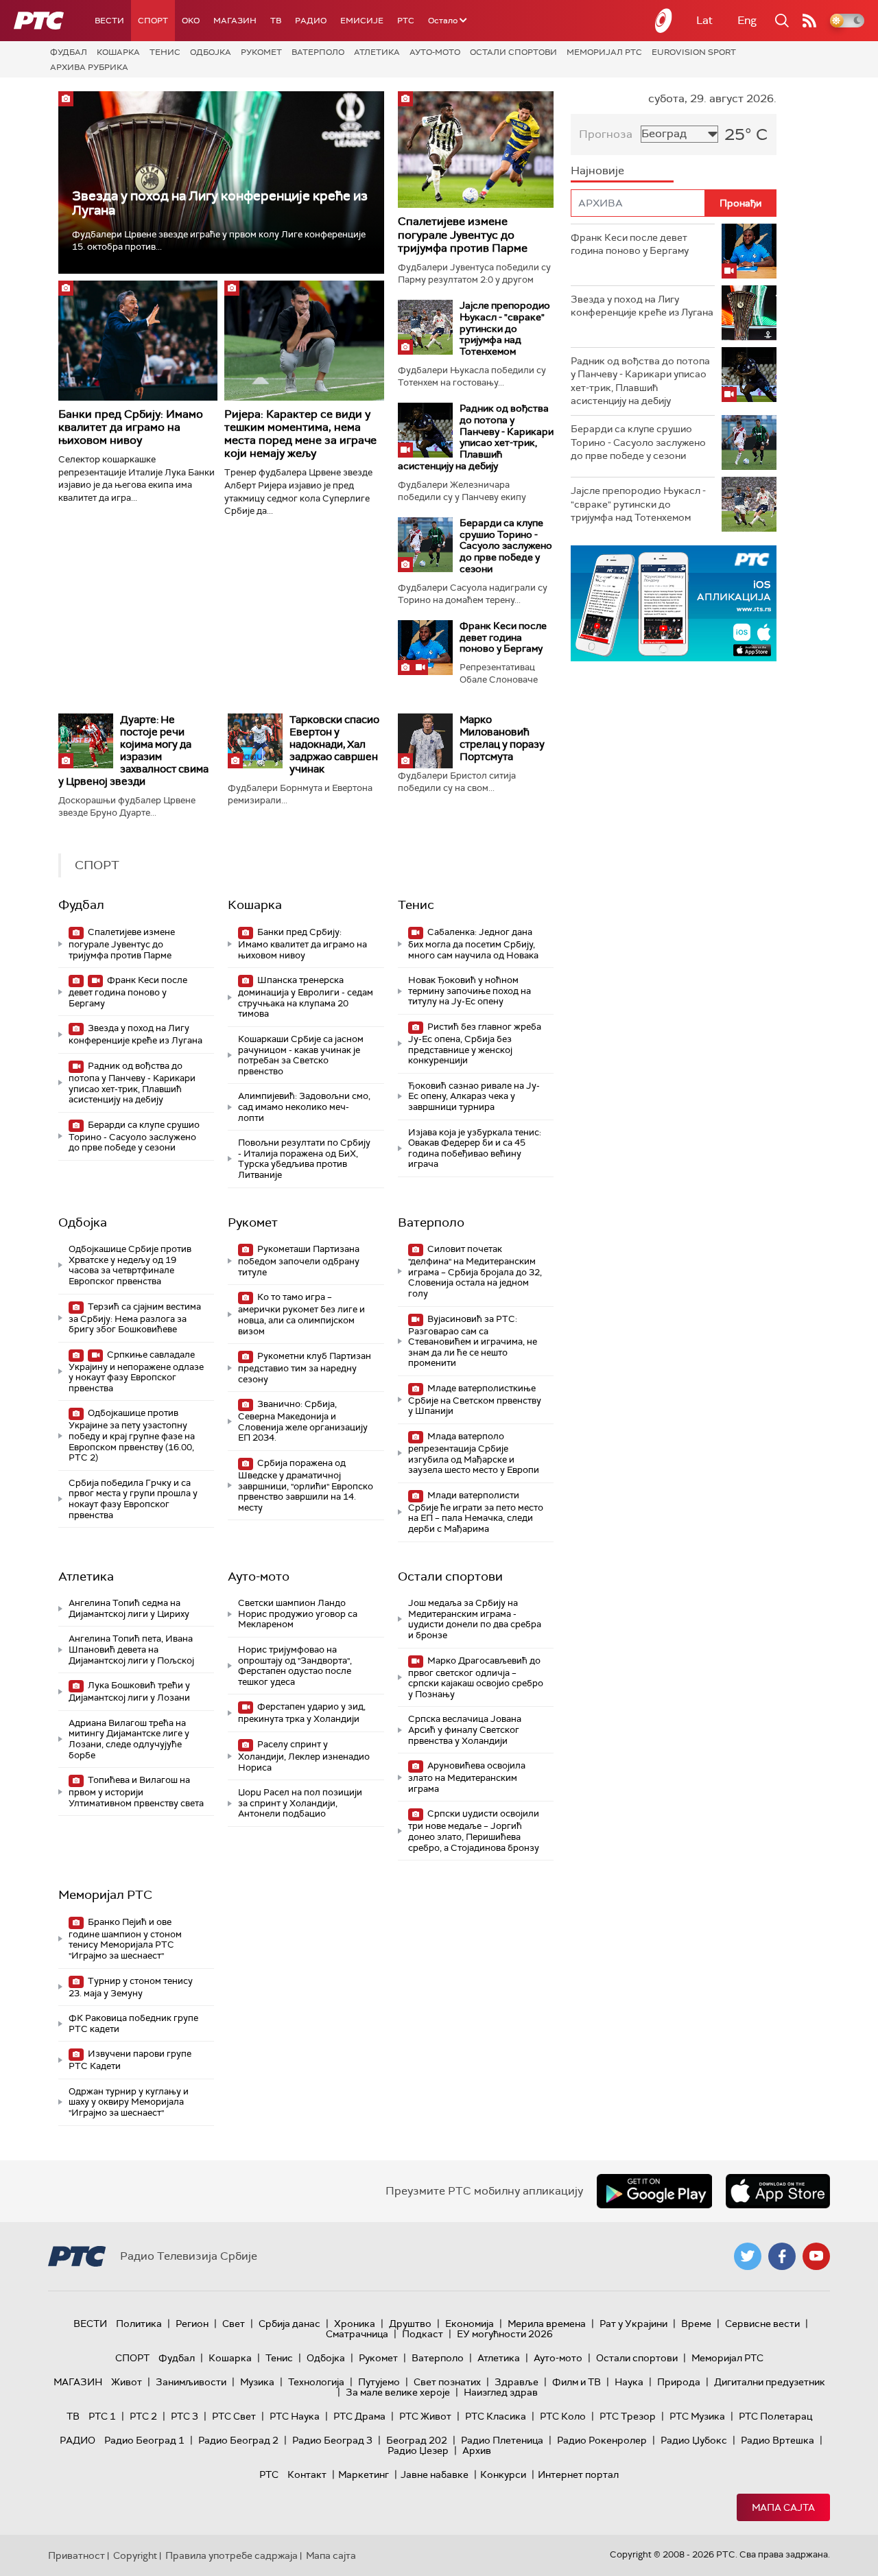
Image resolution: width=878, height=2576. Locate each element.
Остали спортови (513, 52)
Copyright (135, 2555)
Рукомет (261, 52)
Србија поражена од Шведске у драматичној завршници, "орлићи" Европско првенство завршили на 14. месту (306, 1485)
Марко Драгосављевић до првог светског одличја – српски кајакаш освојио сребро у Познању (476, 1677)
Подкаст (423, 2334)
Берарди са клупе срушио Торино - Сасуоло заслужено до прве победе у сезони (506, 546)
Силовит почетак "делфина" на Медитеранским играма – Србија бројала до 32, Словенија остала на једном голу (475, 1271)
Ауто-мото (435, 52)
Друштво (410, 2324)
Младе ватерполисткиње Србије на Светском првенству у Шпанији (475, 1400)
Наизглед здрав (501, 2392)
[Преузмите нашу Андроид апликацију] (654, 2191)
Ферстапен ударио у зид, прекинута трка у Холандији (302, 1713)
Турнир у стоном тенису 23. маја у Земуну (131, 1987)
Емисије (362, 21)
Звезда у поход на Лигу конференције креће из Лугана (220, 203)
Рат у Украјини (633, 2324)
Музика (257, 2382)
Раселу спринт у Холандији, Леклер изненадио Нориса (304, 1756)
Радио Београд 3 (332, 2440)
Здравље (517, 2382)
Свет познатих (447, 2382)
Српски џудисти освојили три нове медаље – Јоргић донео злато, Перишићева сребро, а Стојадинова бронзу (474, 1830)
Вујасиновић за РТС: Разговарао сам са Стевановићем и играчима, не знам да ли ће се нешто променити (473, 1341)
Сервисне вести (762, 2324)
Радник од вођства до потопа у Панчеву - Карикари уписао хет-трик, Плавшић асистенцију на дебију (476, 437)
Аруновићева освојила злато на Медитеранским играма (467, 1777)
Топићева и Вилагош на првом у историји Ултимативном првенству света (136, 1792)
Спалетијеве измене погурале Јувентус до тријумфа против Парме (463, 234)
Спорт (153, 21)
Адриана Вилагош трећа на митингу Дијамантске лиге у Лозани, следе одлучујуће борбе (129, 1739)
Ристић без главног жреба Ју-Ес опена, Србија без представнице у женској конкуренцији (475, 1043)
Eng (747, 20)
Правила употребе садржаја (232, 2555)
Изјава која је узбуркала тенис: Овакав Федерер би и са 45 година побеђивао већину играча (475, 1148)
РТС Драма (359, 2416)
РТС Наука (295, 2416)
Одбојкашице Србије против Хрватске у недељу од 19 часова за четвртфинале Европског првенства (130, 1265)
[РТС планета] (664, 21)
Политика (139, 2324)
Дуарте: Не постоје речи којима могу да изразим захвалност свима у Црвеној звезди (133, 751)
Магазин (235, 21)
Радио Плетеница (502, 2440)
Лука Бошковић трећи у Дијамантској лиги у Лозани (129, 1691)
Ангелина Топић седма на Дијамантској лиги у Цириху (129, 1608)
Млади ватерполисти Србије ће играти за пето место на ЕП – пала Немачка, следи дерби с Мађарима (476, 1512)
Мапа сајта (783, 2507)
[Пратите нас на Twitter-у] (748, 2256)
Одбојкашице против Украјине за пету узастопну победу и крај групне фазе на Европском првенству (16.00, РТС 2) (132, 1435)
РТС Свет (234, 2416)
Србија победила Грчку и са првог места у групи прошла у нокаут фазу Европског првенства (133, 1499)
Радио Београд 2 (238, 2440)
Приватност (76, 2555)
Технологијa (316, 2382)
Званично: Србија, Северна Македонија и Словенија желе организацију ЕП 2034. (303, 1421)
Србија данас (289, 2324)
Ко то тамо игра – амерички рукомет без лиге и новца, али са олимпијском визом (301, 1314)
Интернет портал (578, 2474)
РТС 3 (185, 2416)
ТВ (276, 21)
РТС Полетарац (775, 2416)
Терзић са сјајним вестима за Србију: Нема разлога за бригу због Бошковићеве (135, 1318)
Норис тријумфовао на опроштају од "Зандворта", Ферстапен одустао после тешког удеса (295, 1666)
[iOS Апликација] (674, 603)
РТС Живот (425, 2416)
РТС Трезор (628, 2416)
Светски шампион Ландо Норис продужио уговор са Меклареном (298, 1614)
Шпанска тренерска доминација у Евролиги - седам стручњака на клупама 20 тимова (306, 997)
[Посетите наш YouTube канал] (816, 2256)
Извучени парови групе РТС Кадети (130, 2060)
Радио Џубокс (694, 2440)
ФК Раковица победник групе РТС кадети (133, 2023)
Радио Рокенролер (602, 2440)
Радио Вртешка (778, 2440)
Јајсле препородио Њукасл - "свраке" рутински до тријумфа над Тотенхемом (505, 328)
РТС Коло (563, 2416)
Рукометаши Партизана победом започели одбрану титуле (299, 1261)
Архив (477, 2450)
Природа (679, 2382)
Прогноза (606, 134)
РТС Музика (697, 2416)
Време (696, 2324)
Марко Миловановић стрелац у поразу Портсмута (502, 738)
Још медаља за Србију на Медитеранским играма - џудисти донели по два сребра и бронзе (475, 1619)
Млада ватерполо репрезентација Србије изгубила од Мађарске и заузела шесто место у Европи (474, 1453)
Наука (629, 2382)
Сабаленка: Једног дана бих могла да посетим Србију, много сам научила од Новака (473, 944)
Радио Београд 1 (144, 2440)
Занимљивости (191, 2382)
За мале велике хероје (398, 2392)
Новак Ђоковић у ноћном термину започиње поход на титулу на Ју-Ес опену (470, 991)
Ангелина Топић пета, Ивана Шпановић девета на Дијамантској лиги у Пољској (131, 1649)
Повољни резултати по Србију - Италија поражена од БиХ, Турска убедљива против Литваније (304, 1159)
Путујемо (379, 2382)
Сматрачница (357, 2334)
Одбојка (211, 52)
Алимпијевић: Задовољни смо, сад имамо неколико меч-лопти (304, 1107)
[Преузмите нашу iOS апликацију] (778, 2191)
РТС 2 (143, 2416)
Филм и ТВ (577, 2382)
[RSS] (809, 21)
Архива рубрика (89, 67)
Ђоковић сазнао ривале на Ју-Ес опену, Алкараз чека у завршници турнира (474, 1096)
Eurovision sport (694, 52)
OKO (191, 21)
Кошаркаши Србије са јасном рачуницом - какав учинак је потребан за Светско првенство (301, 1055)
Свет (234, 2324)
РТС (406, 21)
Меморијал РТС (604, 52)
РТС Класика (496, 2416)
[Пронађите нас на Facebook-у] (782, 2256)
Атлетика (377, 52)
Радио (311, 21)
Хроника (355, 2324)
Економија (470, 2324)
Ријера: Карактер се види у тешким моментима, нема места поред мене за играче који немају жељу (300, 434)
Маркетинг (364, 2474)
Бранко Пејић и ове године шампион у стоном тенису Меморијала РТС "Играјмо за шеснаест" (125, 1939)
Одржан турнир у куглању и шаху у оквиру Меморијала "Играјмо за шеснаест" (129, 2102)
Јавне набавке (435, 2474)
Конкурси (503, 2474)
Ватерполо (318, 52)
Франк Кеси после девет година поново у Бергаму (503, 637)
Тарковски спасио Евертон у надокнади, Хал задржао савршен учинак (334, 744)
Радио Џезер (418, 2450)
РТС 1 (102, 2416)
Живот (127, 2382)
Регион (192, 2324)
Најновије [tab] (597, 170)
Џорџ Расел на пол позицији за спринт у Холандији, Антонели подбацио (300, 1803)
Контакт (307, 2474)
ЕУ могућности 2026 (505, 2334)
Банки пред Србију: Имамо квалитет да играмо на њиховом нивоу (131, 427)
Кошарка (118, 52)
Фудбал (69, 52)
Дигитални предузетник (770, 2382)
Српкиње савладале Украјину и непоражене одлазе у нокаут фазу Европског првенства (136, 1371)
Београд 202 (417, 2440)
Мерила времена (547, 2324)
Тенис (165, 52)
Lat (704, 20)
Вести (109, 21)
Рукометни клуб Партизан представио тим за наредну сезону (305, 1368)
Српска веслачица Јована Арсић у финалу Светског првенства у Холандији (465, 1729)
